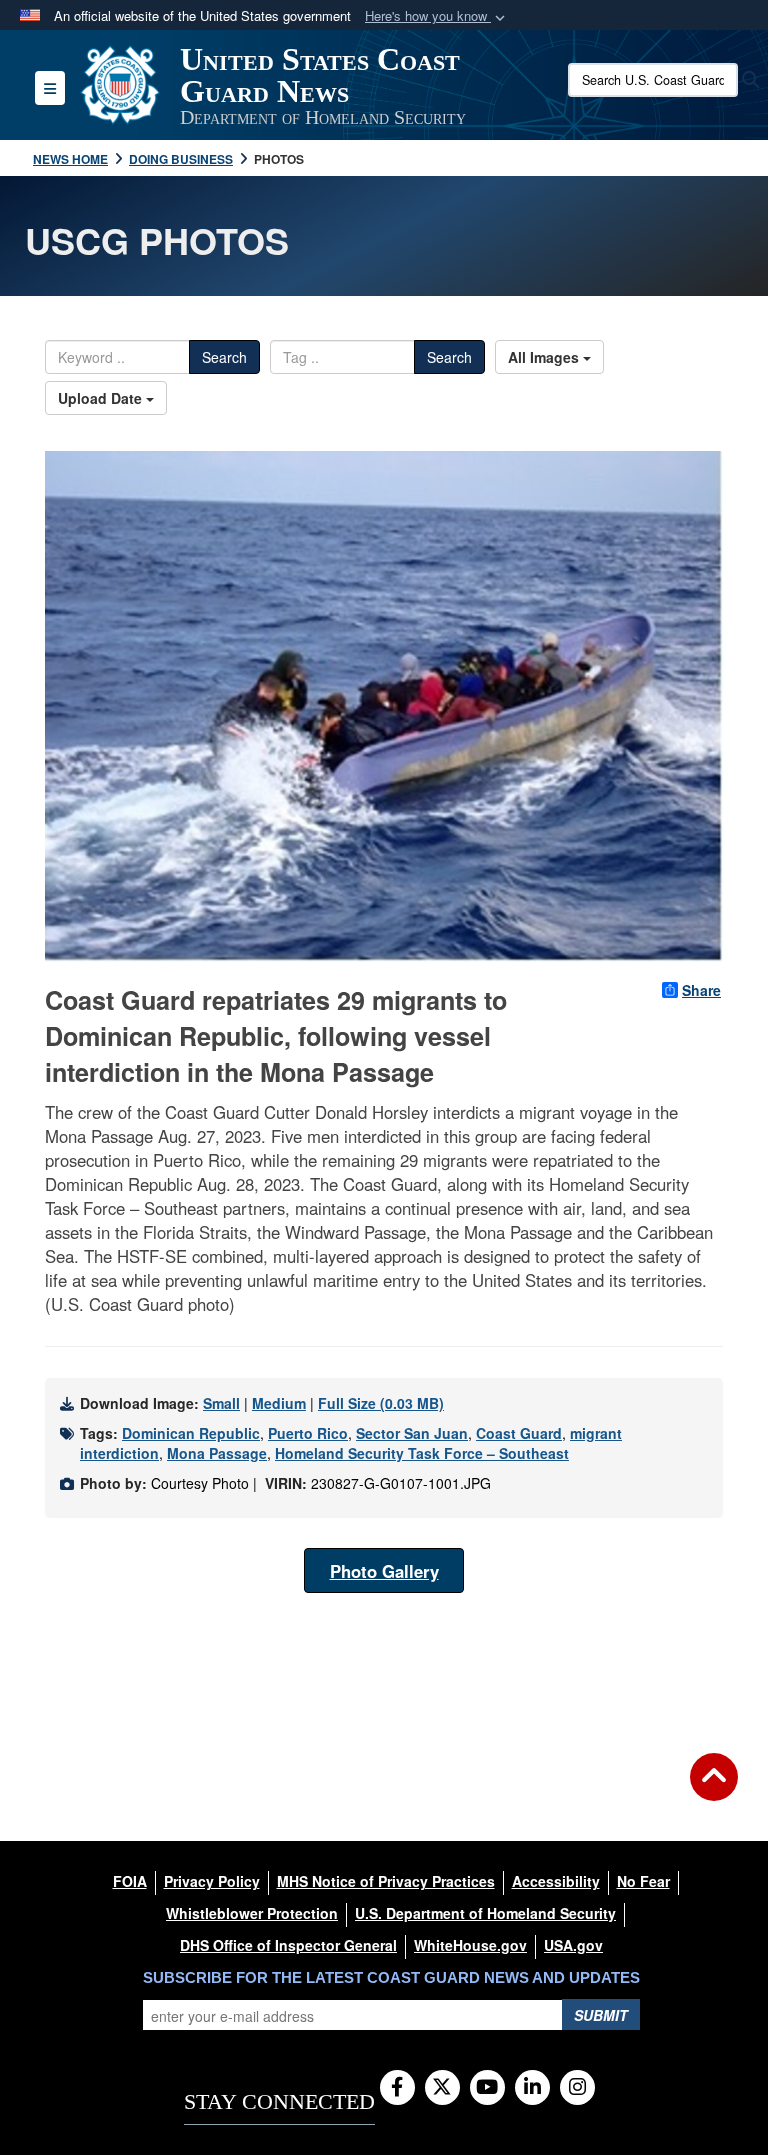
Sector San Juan (412, 1433)
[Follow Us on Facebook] (397, 2088)
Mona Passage (217, 1453)
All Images (545, 357)
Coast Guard (519, 1433)
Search (224, 357)
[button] (437, 16)
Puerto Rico (308, 1433)
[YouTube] (487, 2088)
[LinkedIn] (532, 2088)
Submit (601, 2015)
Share (701, 990)
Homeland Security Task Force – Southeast (422, 1453)
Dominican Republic (191, 1433)
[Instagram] (577, 2088)
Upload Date (102, 398)
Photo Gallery (384, 1571)
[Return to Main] (714, 1789)
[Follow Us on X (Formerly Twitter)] (442, 2088)
